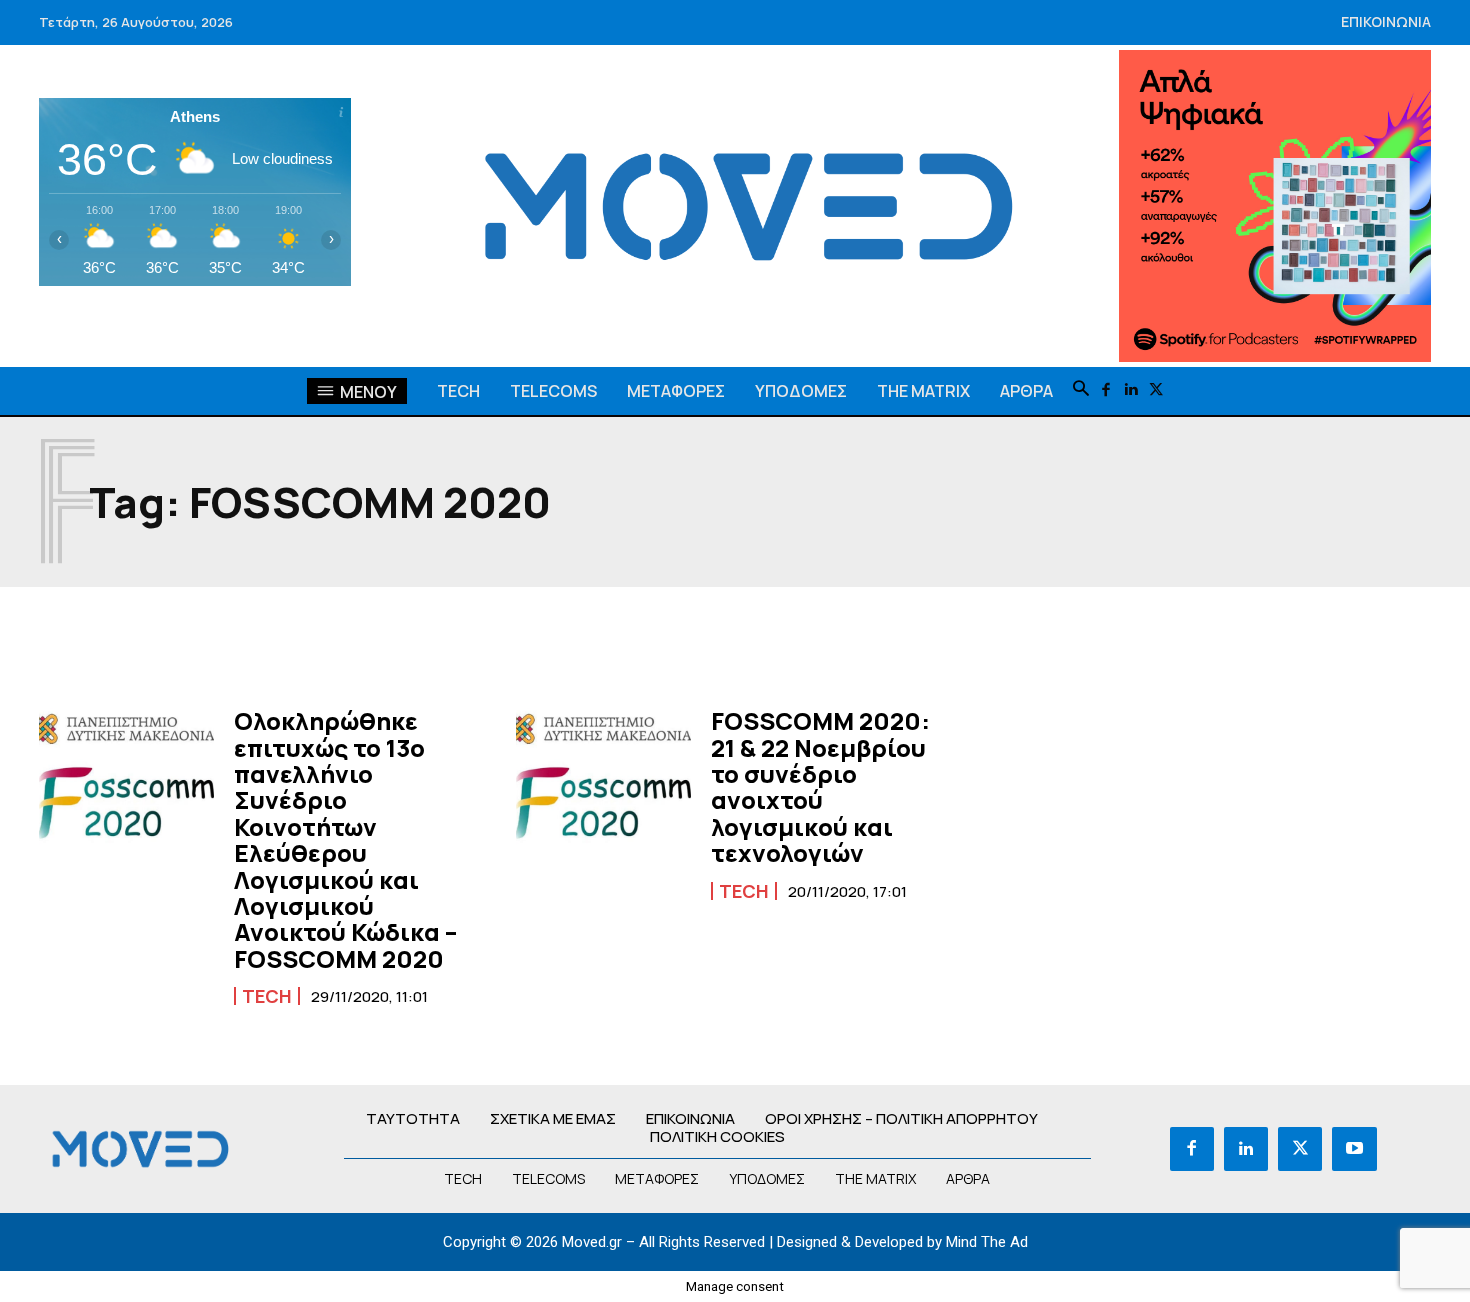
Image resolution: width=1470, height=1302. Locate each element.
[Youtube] (1354, 1149)
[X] (1156, 390)
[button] (1081, 390)
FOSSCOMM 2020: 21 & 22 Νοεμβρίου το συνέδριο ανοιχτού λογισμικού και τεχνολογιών (820, 786)
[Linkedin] (1131, 390)
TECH (267, 996)
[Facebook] (1106, 390)
